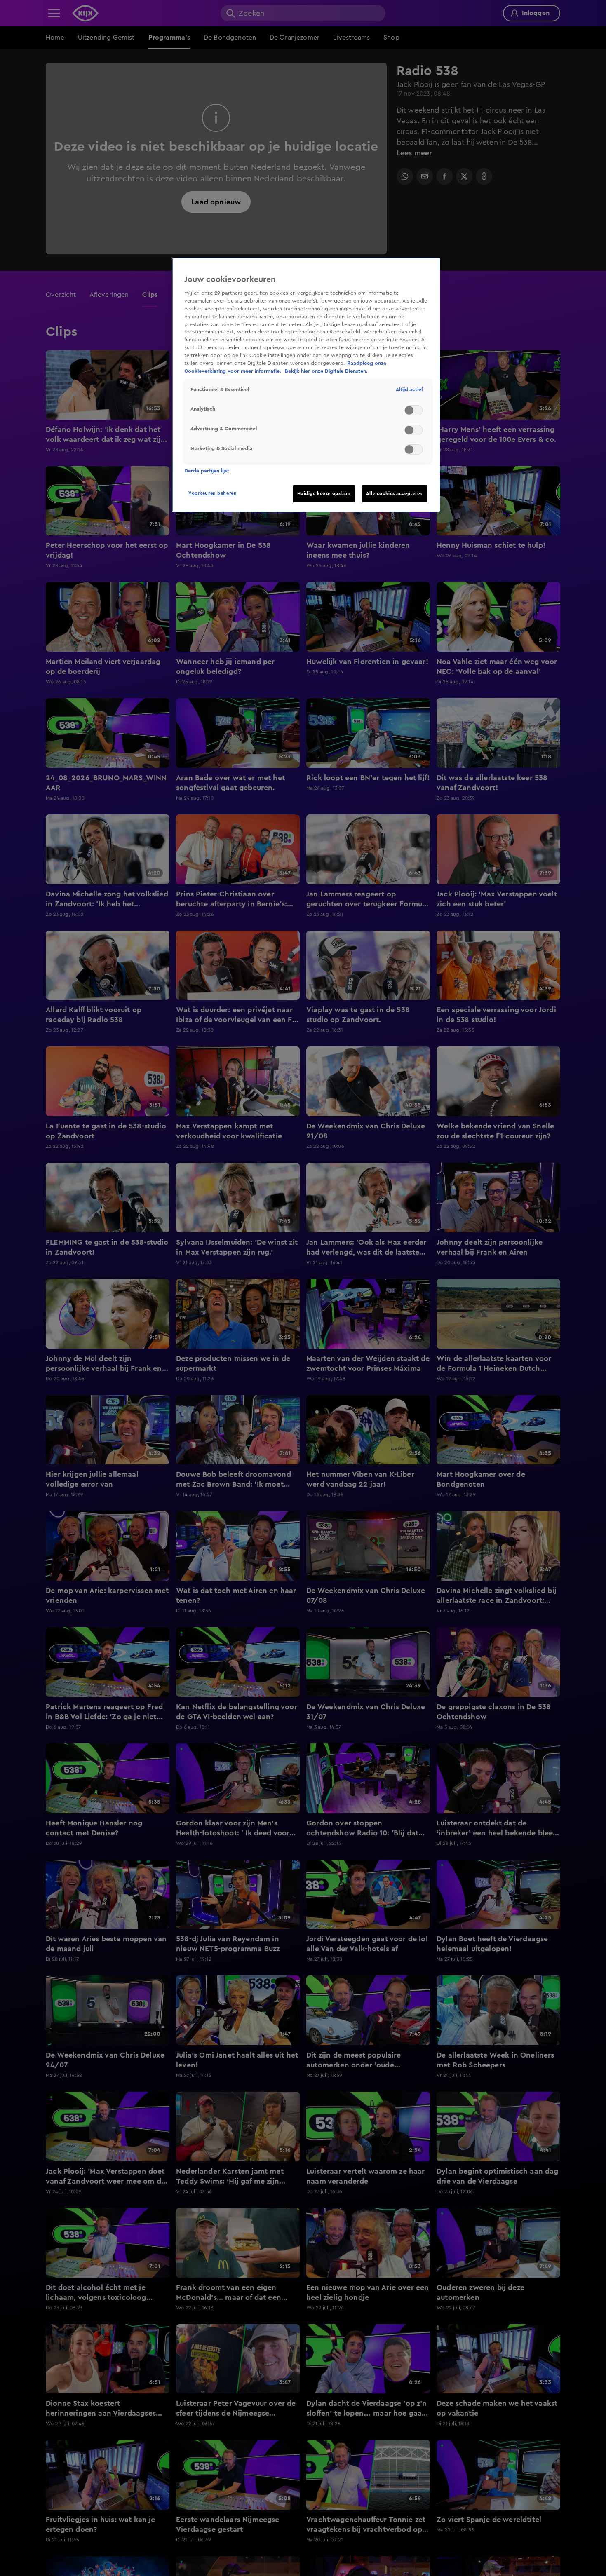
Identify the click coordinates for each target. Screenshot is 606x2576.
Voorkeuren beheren (213, 493)
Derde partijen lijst (207, 471)
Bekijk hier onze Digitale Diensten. (326, 371)
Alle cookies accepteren (395, 494)
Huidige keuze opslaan (324, 494)
